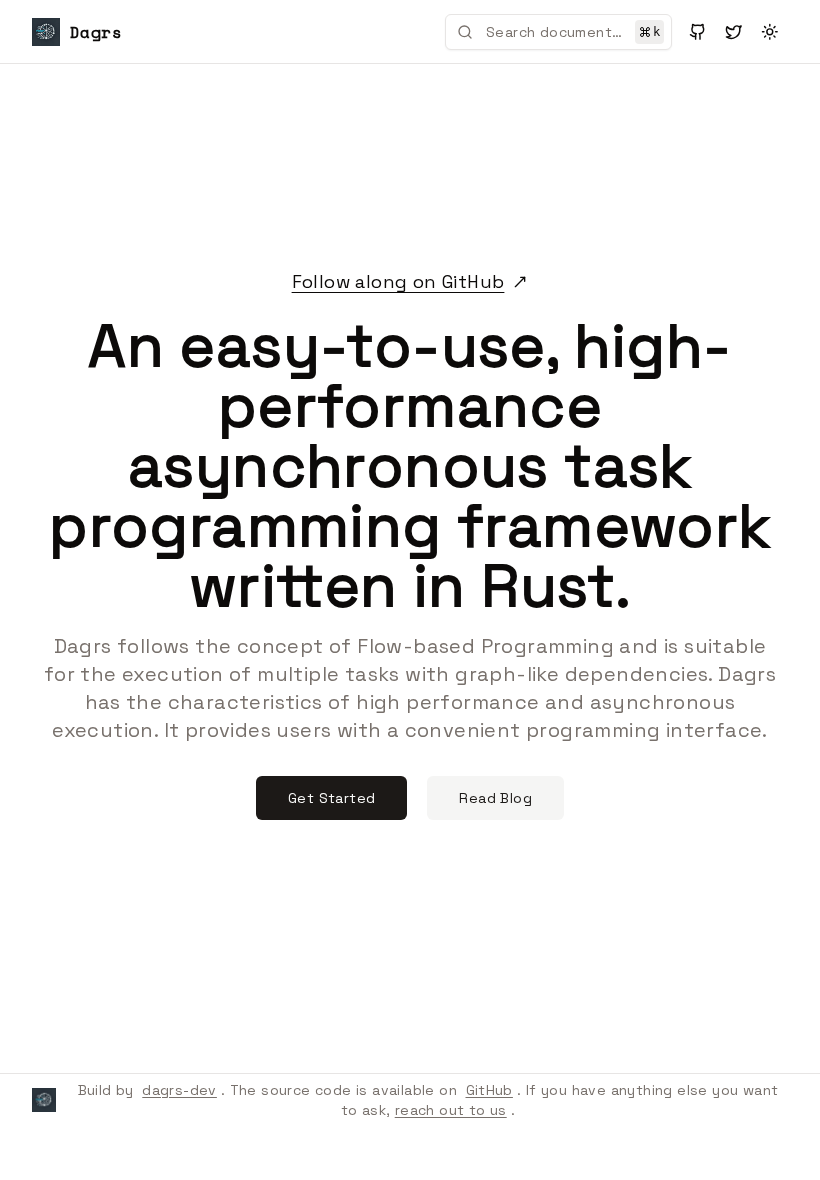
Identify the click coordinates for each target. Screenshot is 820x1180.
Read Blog (495, 798)
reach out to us (451, 1110)
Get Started (331, 798)
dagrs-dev (179, 1090)
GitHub (489, 1090)
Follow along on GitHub (398, 281)
